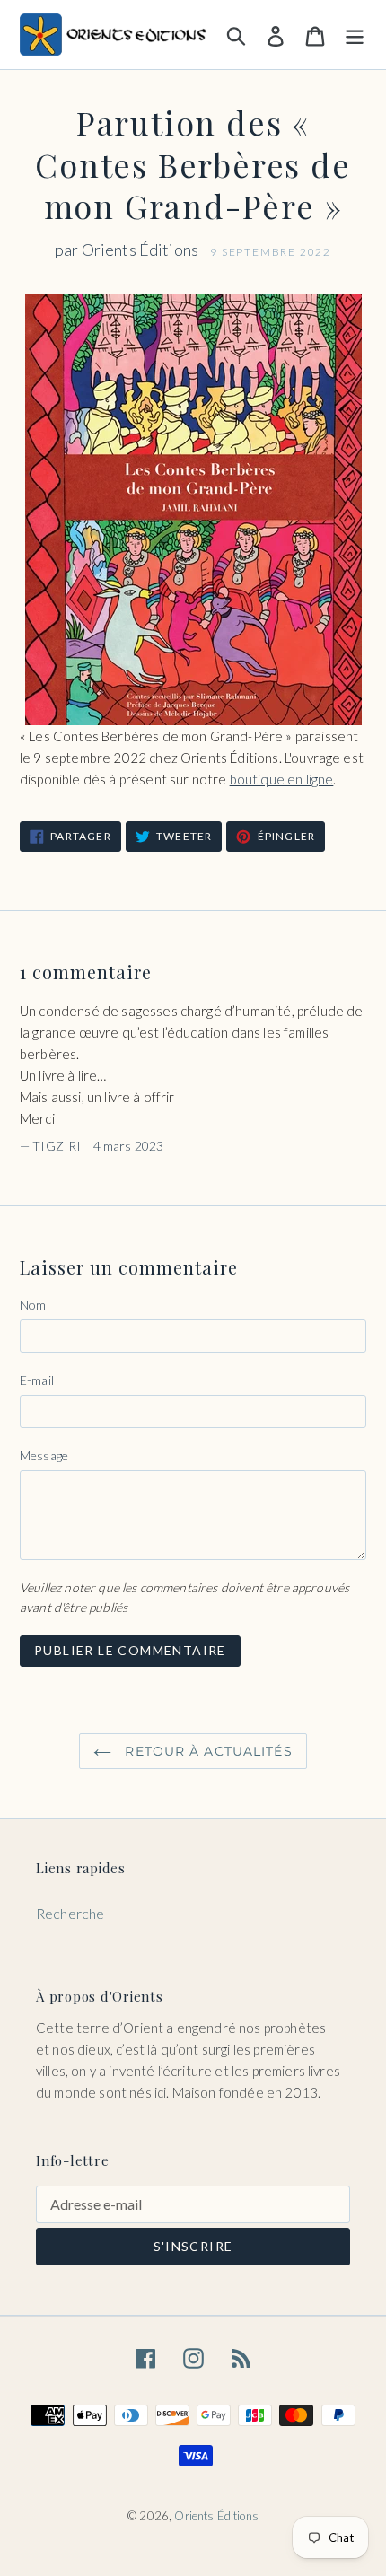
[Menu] (355, 34)
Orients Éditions (216, 2516)
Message (44, 1455)
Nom (33, 1305)
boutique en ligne (282, 779)
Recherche (70, 1913)
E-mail (37, 1380)
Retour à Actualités (206, 1751)
